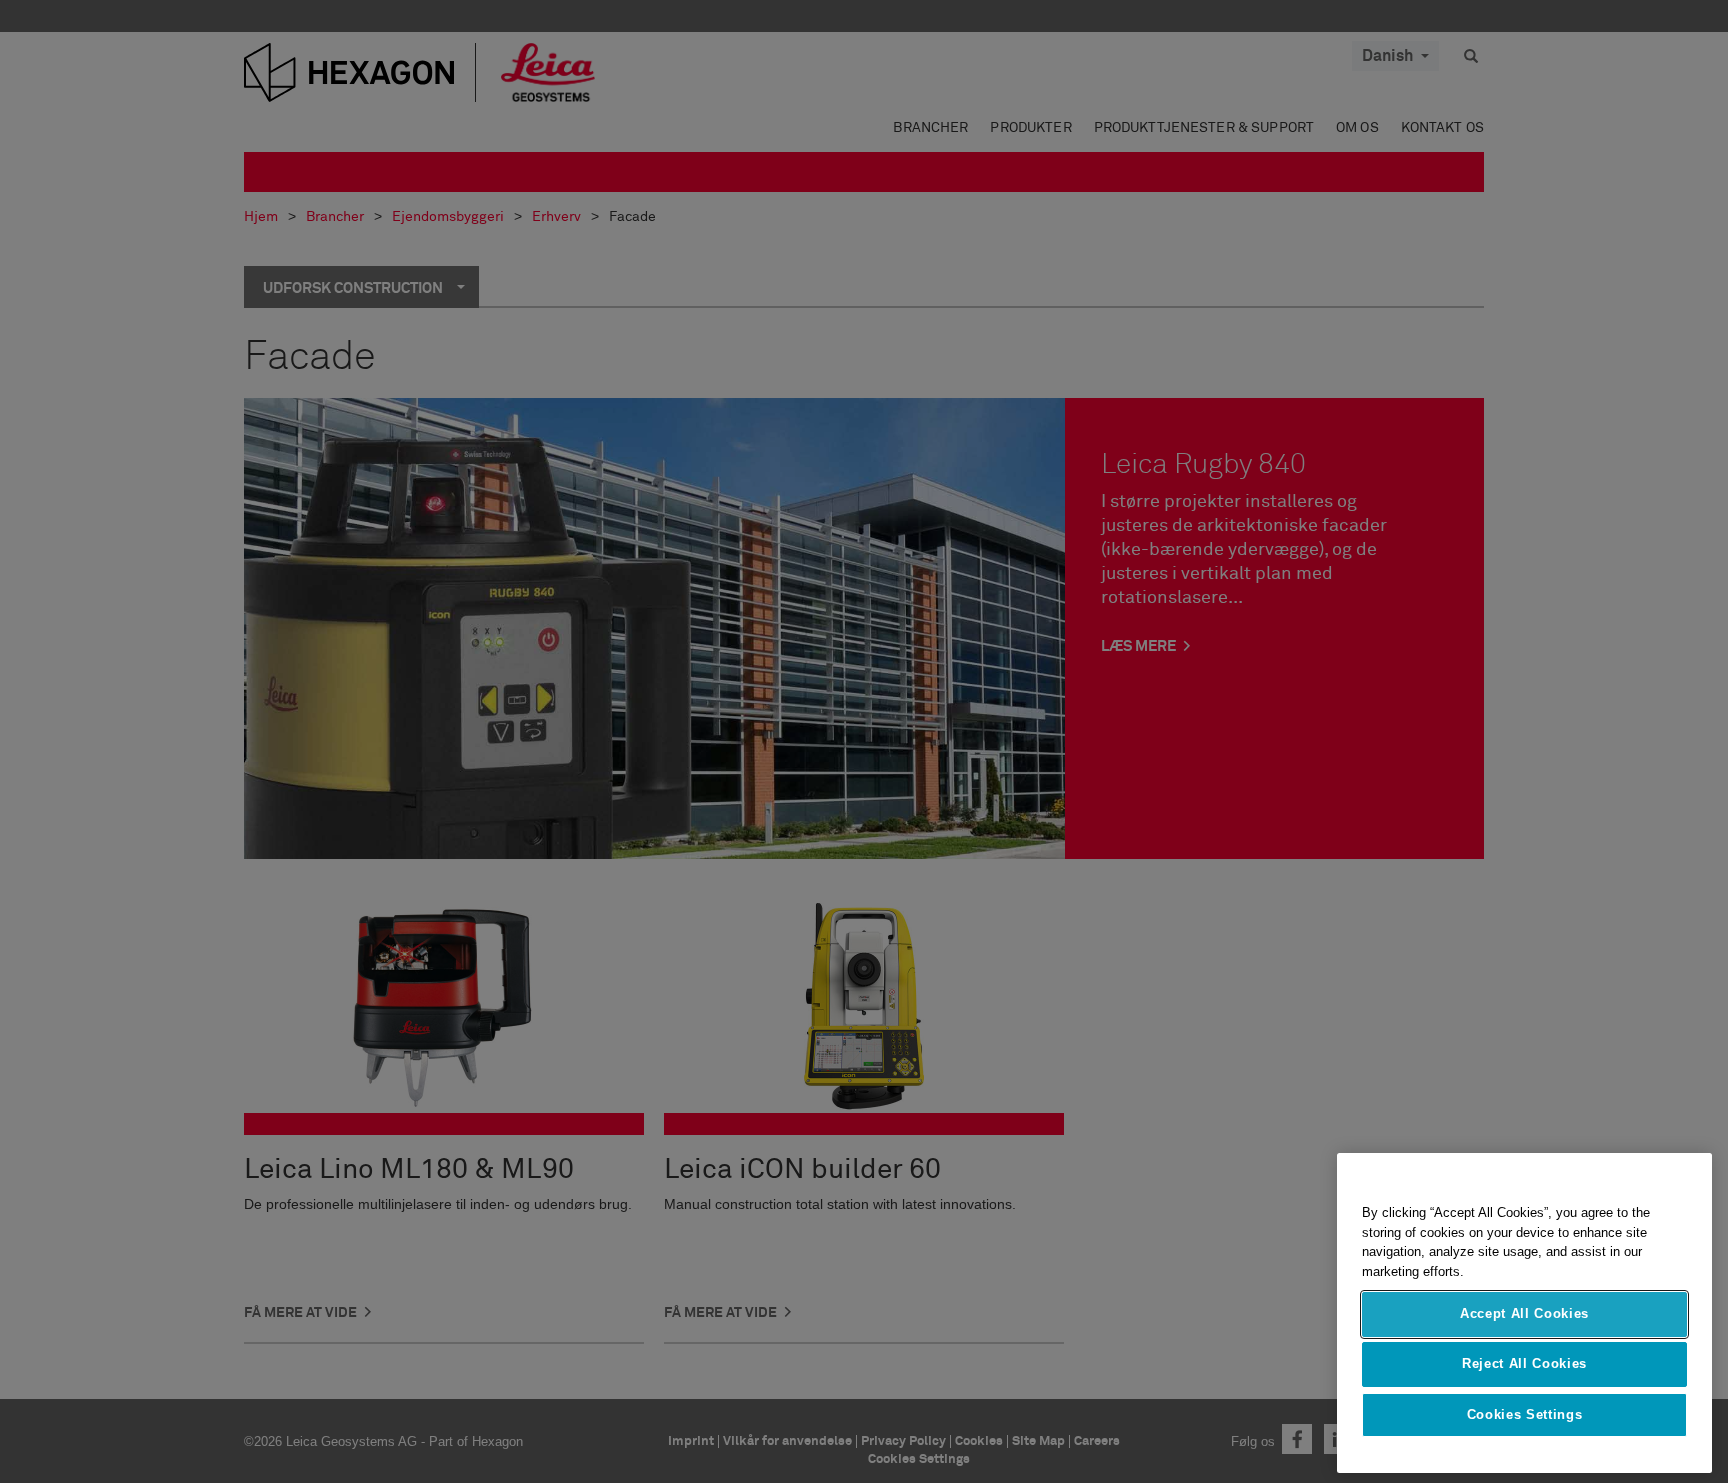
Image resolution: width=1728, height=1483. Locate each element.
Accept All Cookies (1524, 1313)
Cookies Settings (1525, 1414)
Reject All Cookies (1524, 1363)
